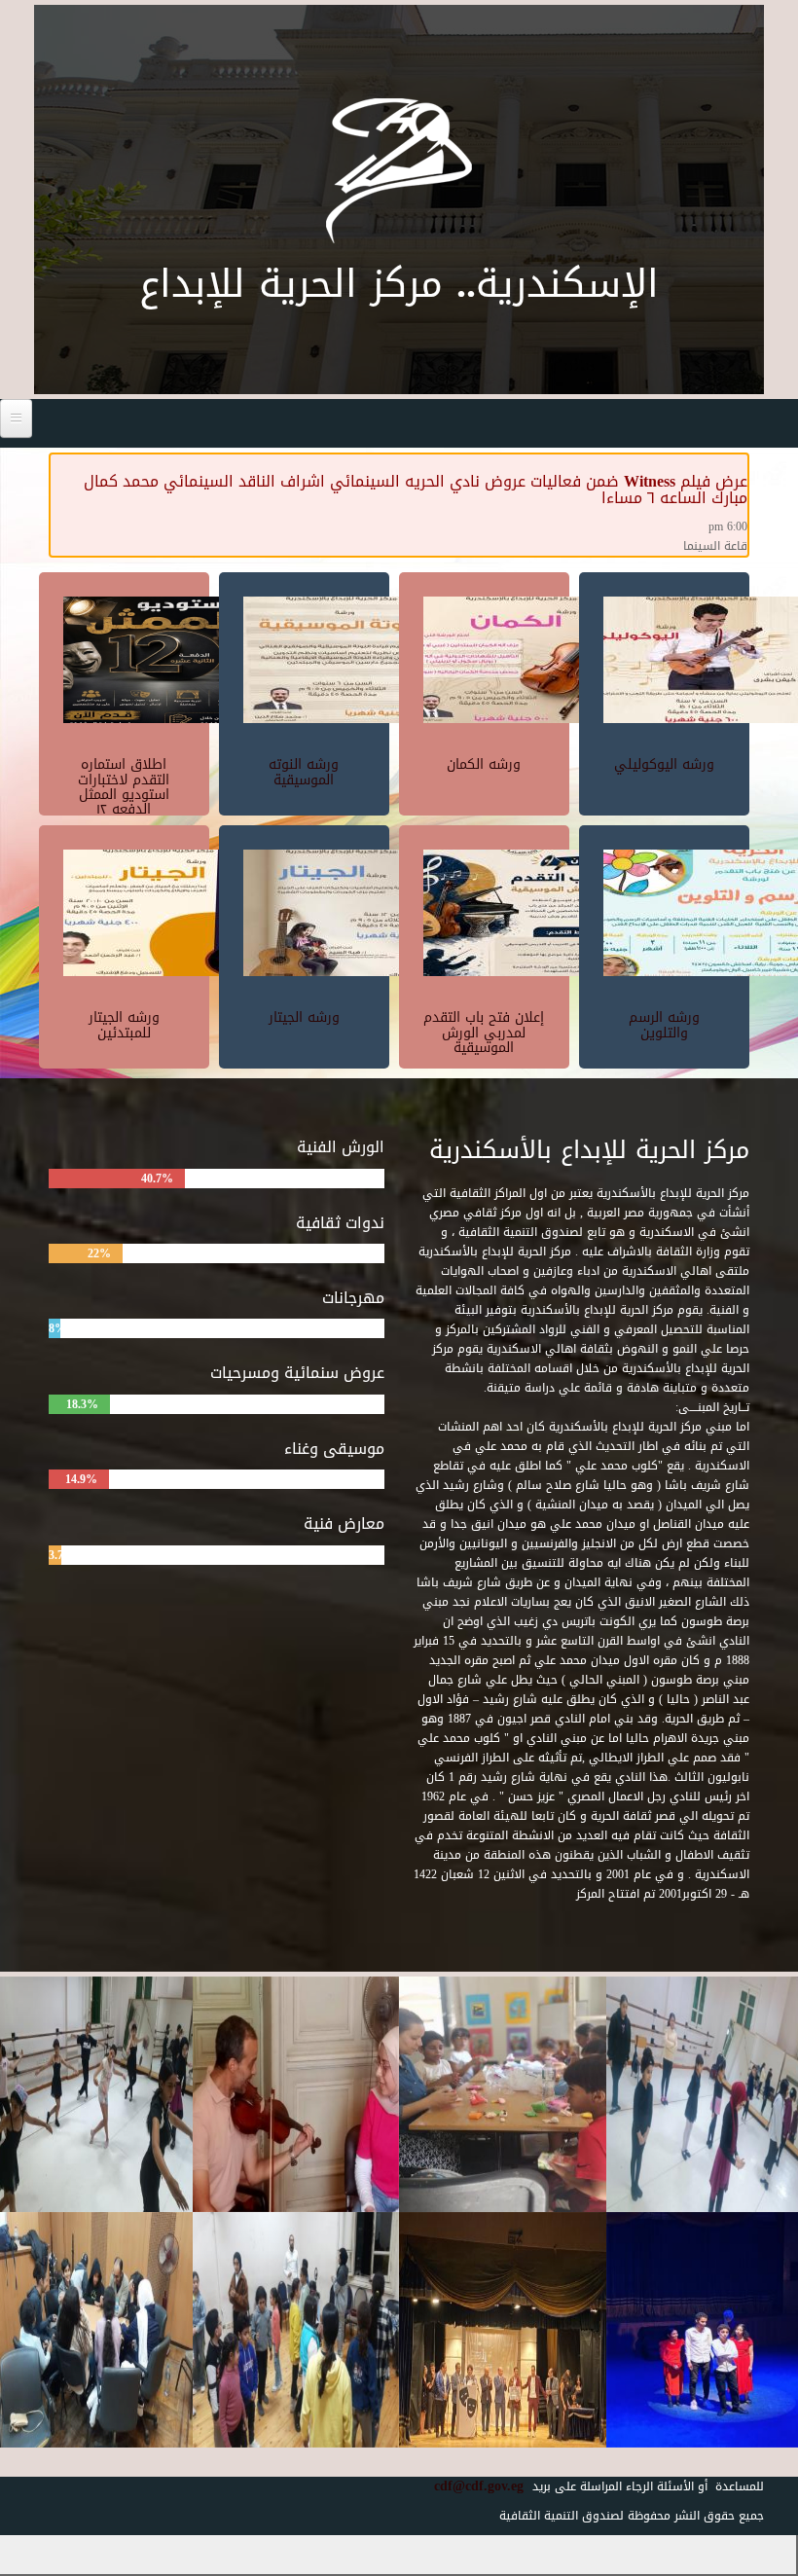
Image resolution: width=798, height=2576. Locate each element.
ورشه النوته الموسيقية (304, 772)
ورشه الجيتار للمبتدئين (124, 1025)
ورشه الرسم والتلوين (664, 1025)
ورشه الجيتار (304, 1017)
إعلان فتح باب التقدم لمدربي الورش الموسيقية (484, 1033)
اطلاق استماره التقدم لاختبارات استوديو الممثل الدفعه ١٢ (124, 787)
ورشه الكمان (484, 764)
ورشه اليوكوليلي (664, 764)
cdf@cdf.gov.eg (472, 2486)
